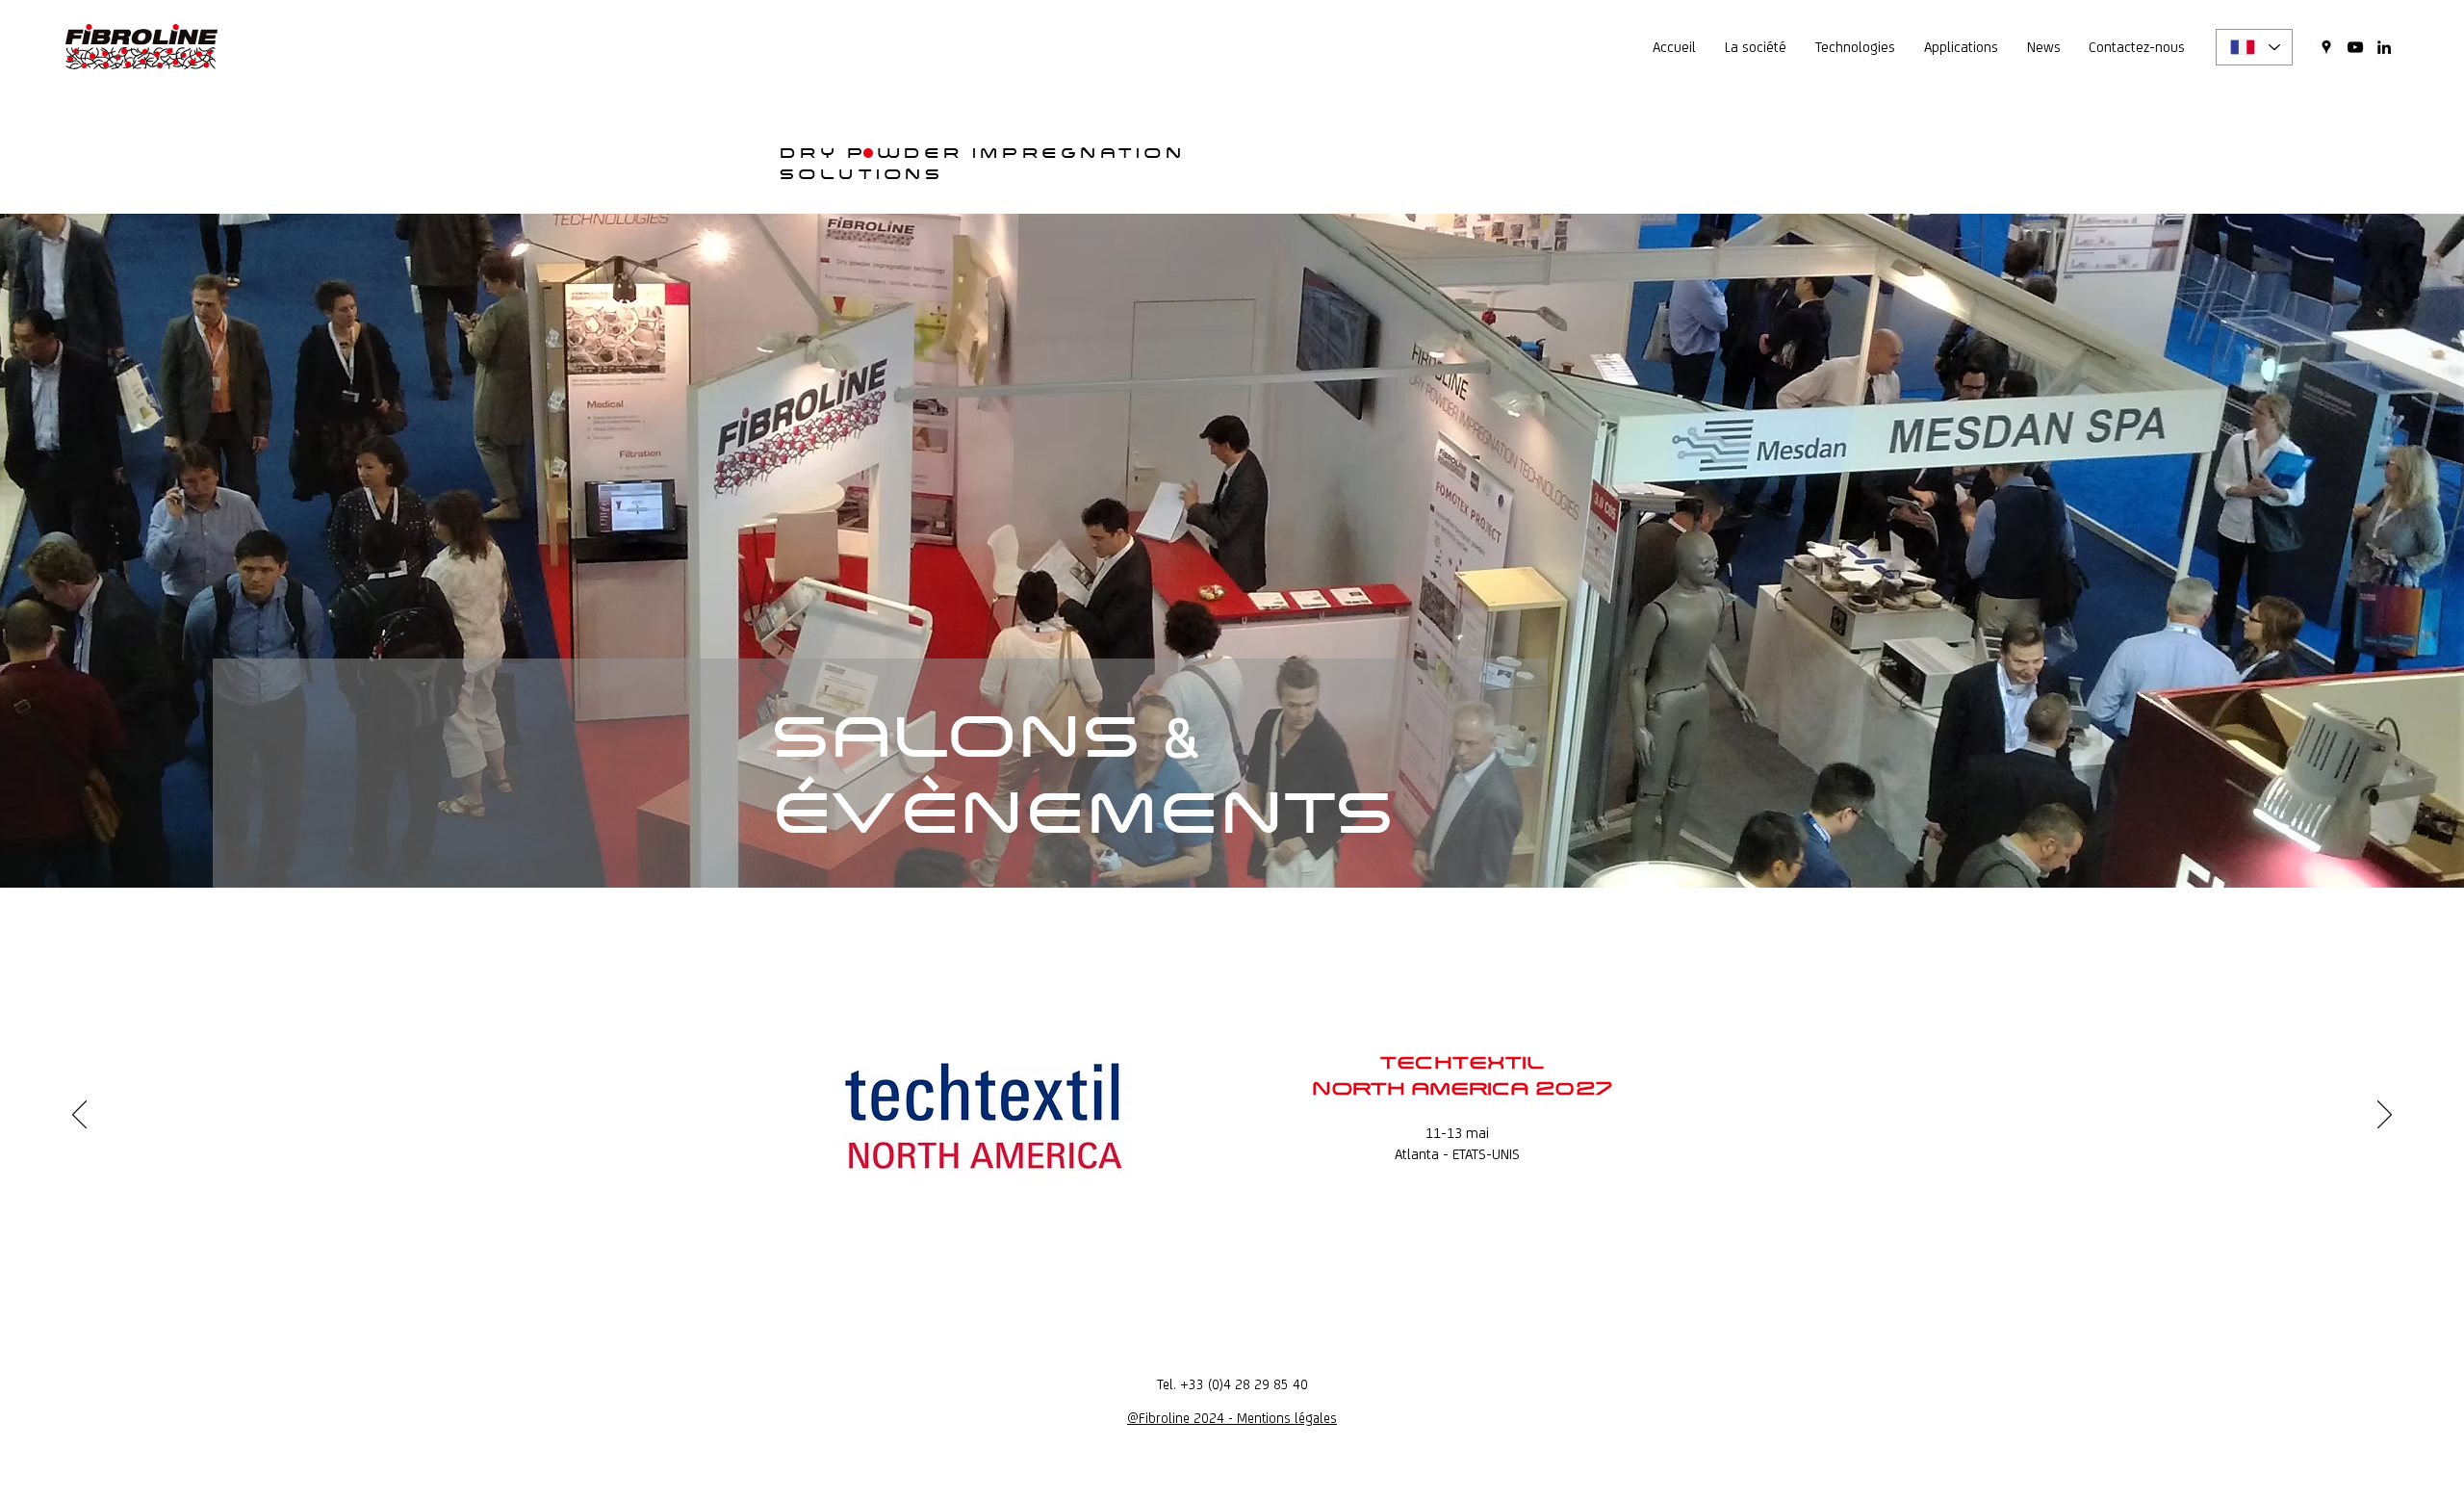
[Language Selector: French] (2254, 47)
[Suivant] (2385, 1116)
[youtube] (2355, 47)
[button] (1756, 47)
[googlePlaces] (2326, 47)
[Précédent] (79, 1116)
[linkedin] (2384, 47)
